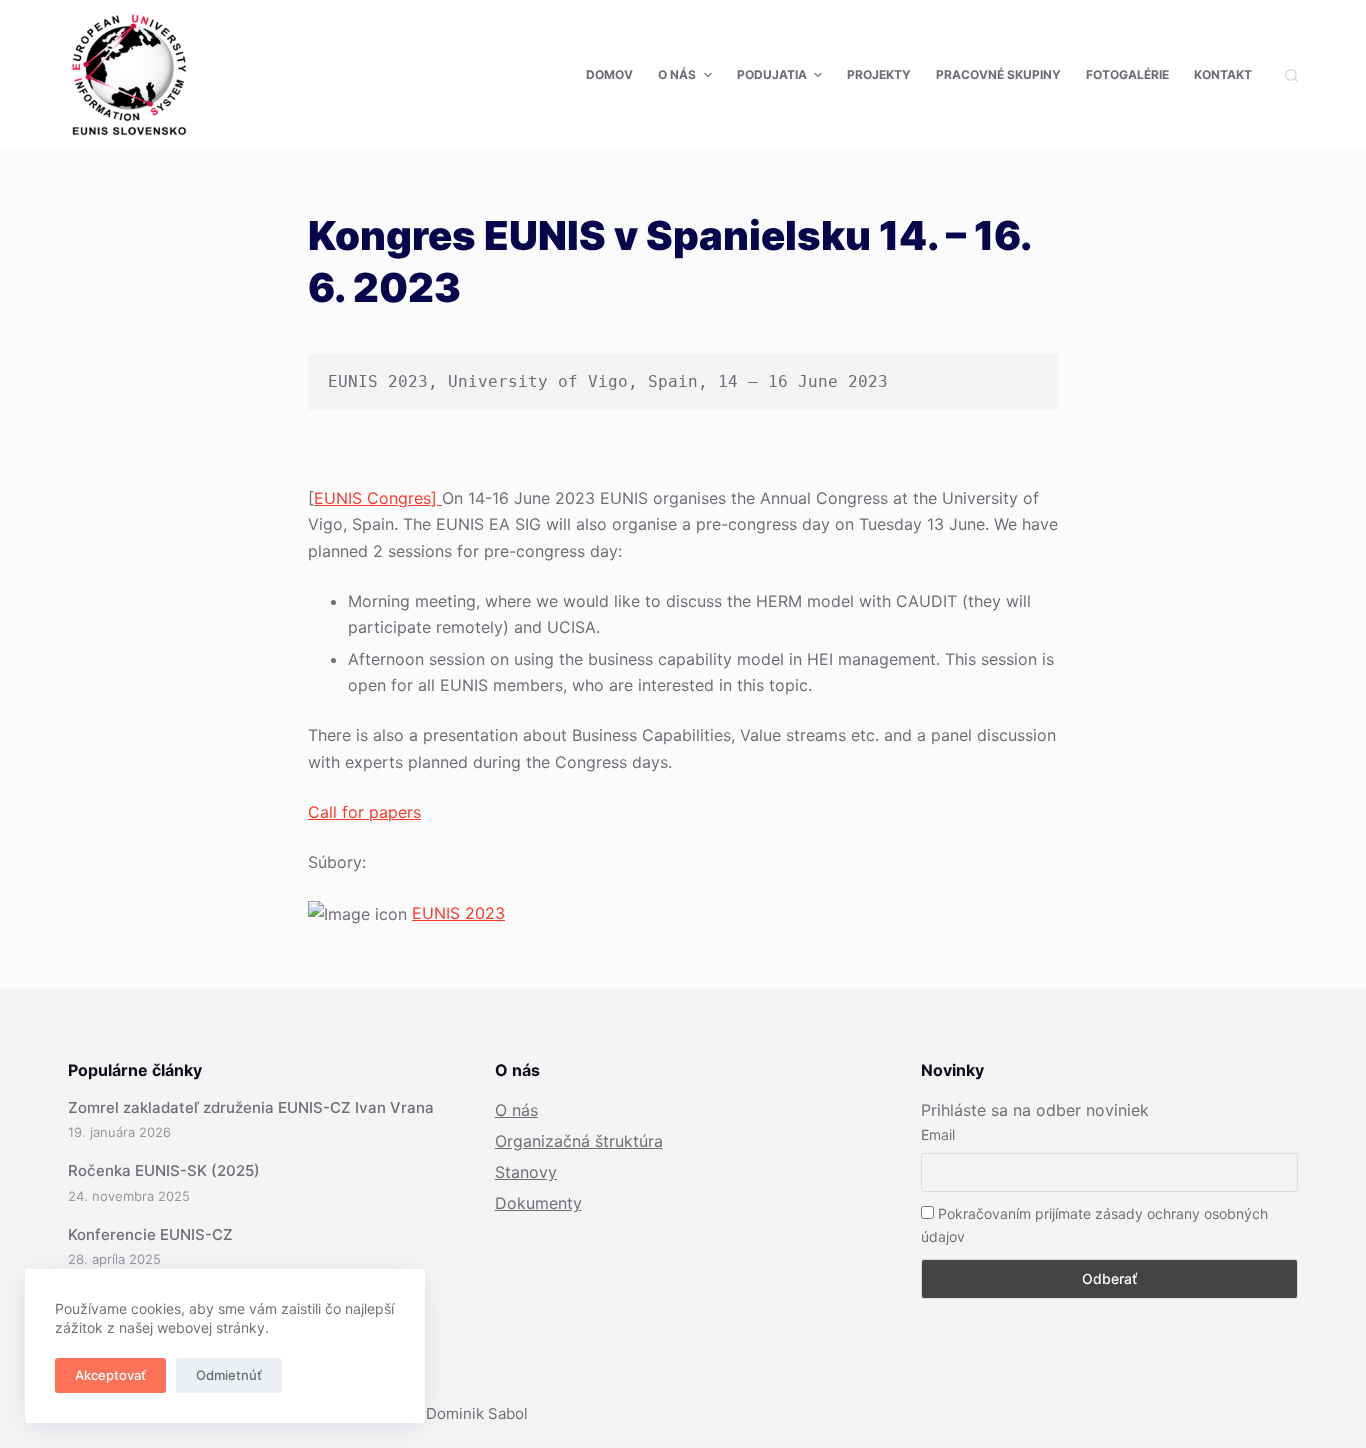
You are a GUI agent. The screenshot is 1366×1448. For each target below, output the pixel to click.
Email (938, 1134)
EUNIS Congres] (378, 498)
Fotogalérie (1127, 74)
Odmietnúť (229, 1375)
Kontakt (1223, 74)
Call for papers (364, 812)
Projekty (879, 74)
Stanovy (526, 1172)
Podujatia (772, 74)
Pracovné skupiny (998, 74)
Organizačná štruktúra (579, 1141)
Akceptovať (110, 1375)
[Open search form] (1291, 75)
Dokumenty (538, 1203)
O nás (677, 74)
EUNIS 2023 (458, 913)
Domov (609, 74)
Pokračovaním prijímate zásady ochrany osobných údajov (1094, 1225)
